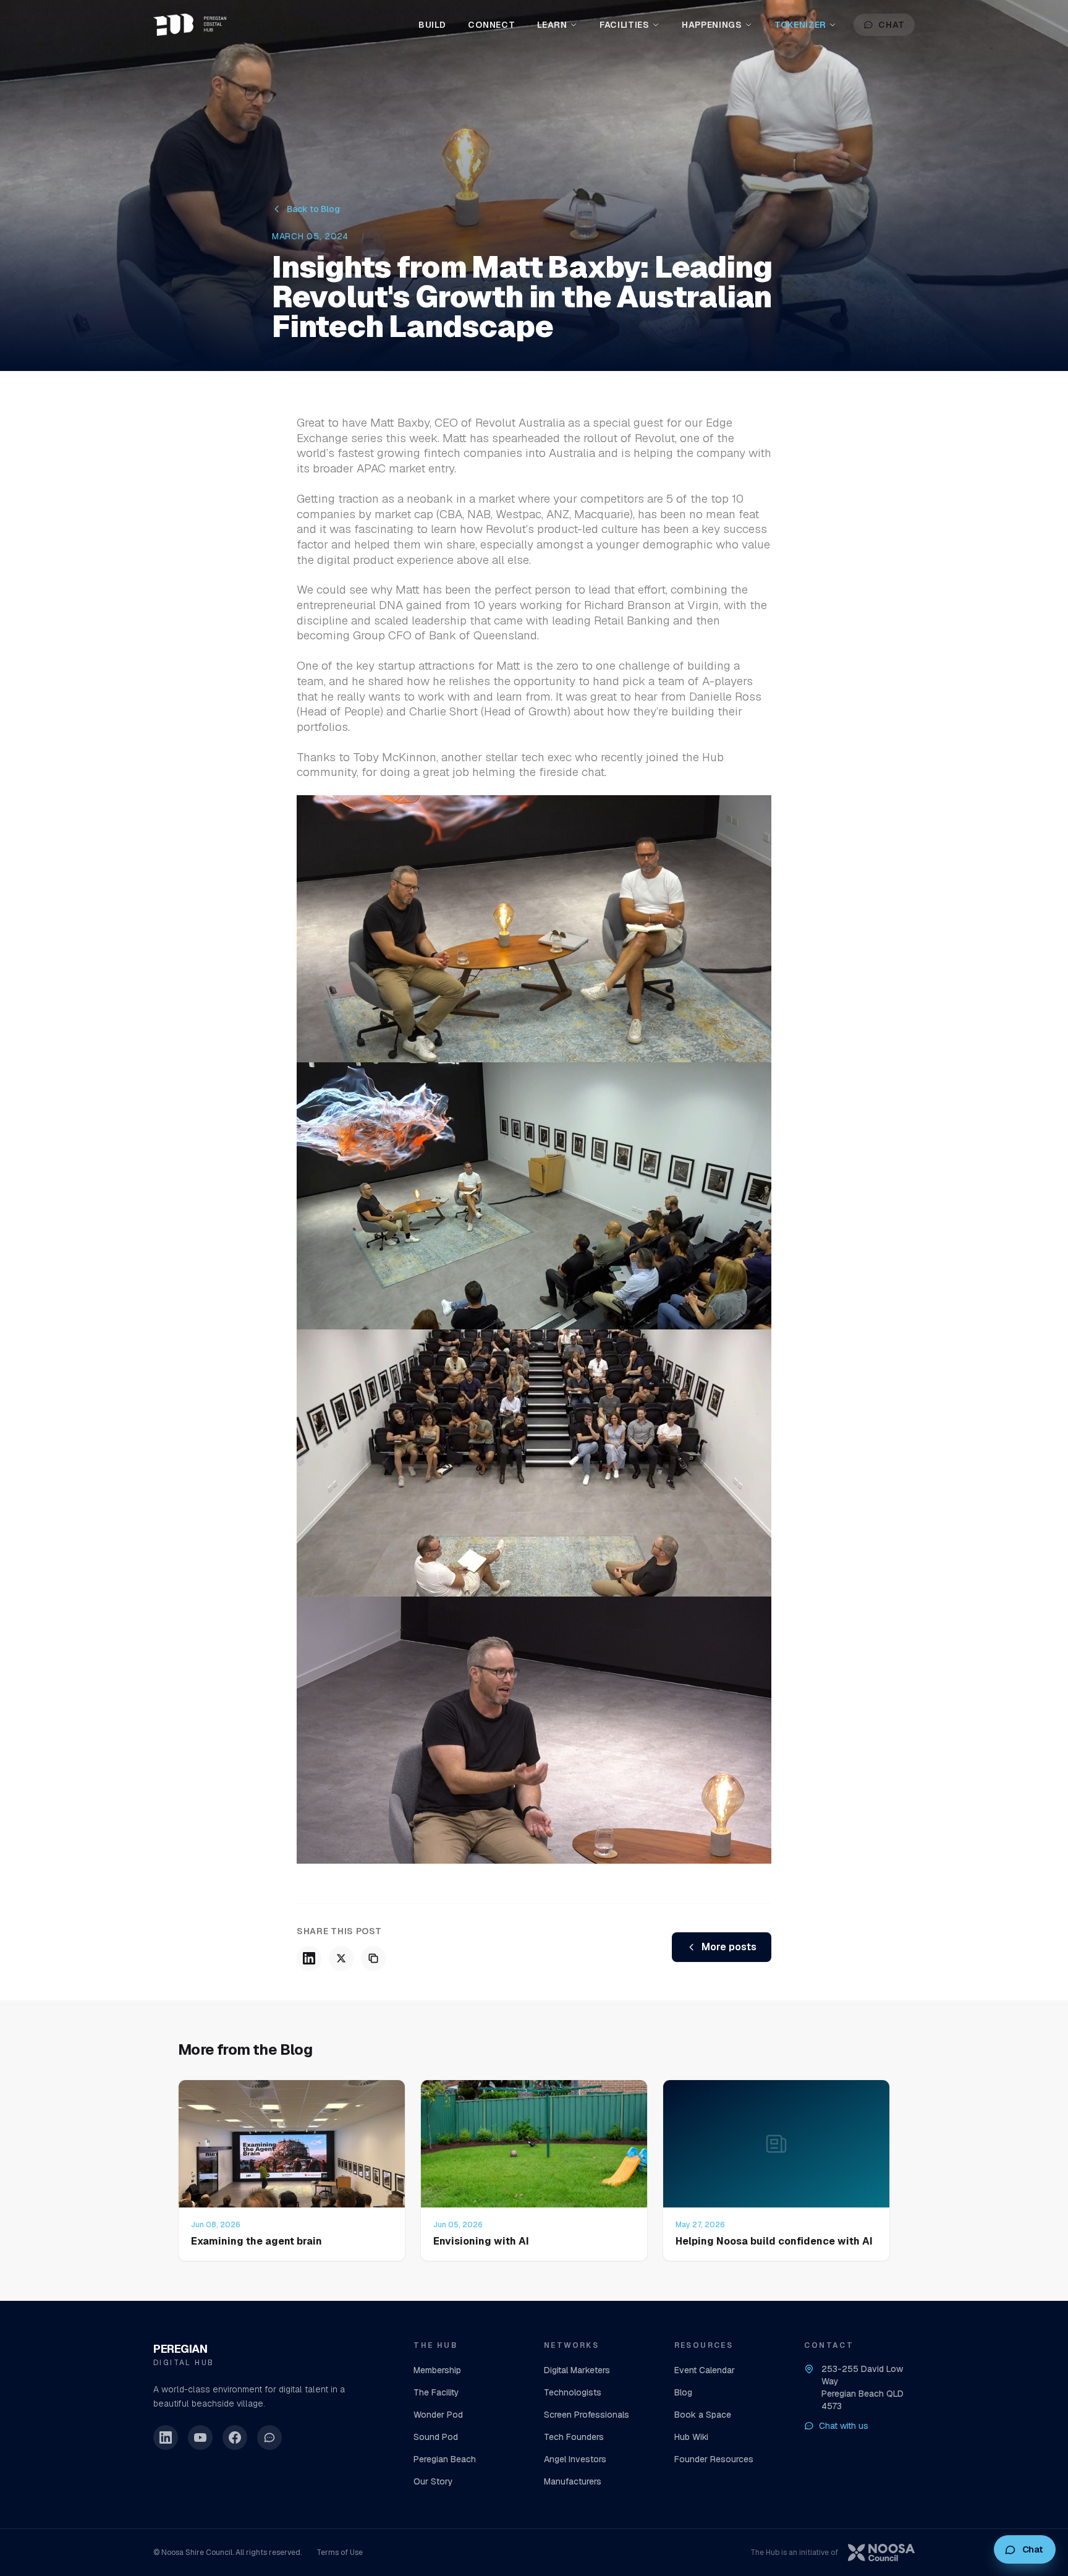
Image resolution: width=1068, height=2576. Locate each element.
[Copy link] (373, 1958)
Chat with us (844, 2426)
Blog (683, 2392)
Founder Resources (714, 2459)
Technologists (573, 2392)
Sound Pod (436, 2437)
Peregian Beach (445, 2459)
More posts (729, 1947)
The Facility (436, 2392)
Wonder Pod (438, 2415)
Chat (892, 25)
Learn (552, 25)
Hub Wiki (691, 2437)
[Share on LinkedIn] (309, 1958)
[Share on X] (341, 1958)
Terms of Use (340, 2553)
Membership (437, 2370)
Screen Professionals (587, 2415)
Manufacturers (573, 2481)
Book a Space (703, 2415)
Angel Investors (575, 2459)
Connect (491, 25)
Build (432, 25)
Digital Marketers (577, 2370)
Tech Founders (574, 2437)
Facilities (625, 25)
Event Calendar (705, 2370)
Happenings (712, 25)
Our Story (433, 2481)
